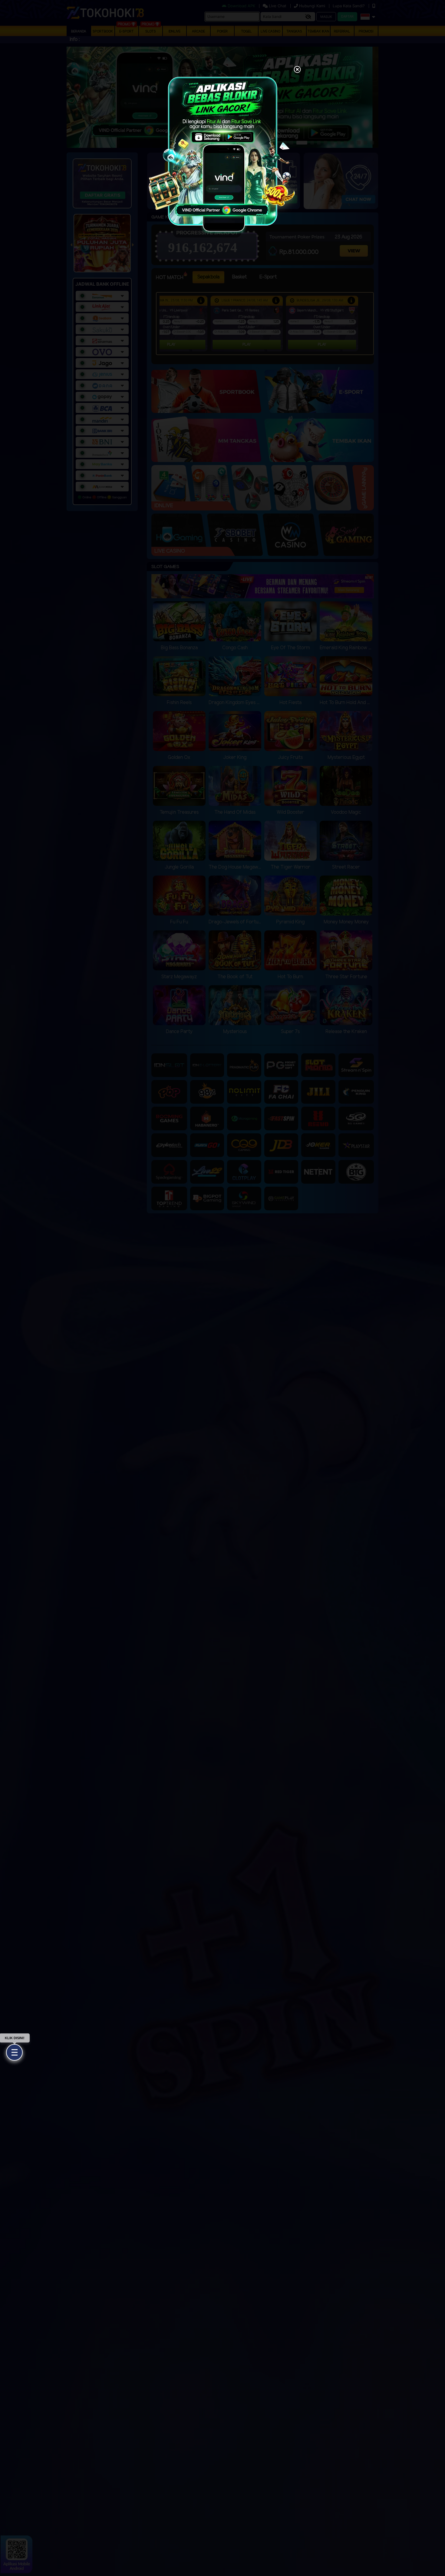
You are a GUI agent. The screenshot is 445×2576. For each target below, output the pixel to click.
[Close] (297, 70)
